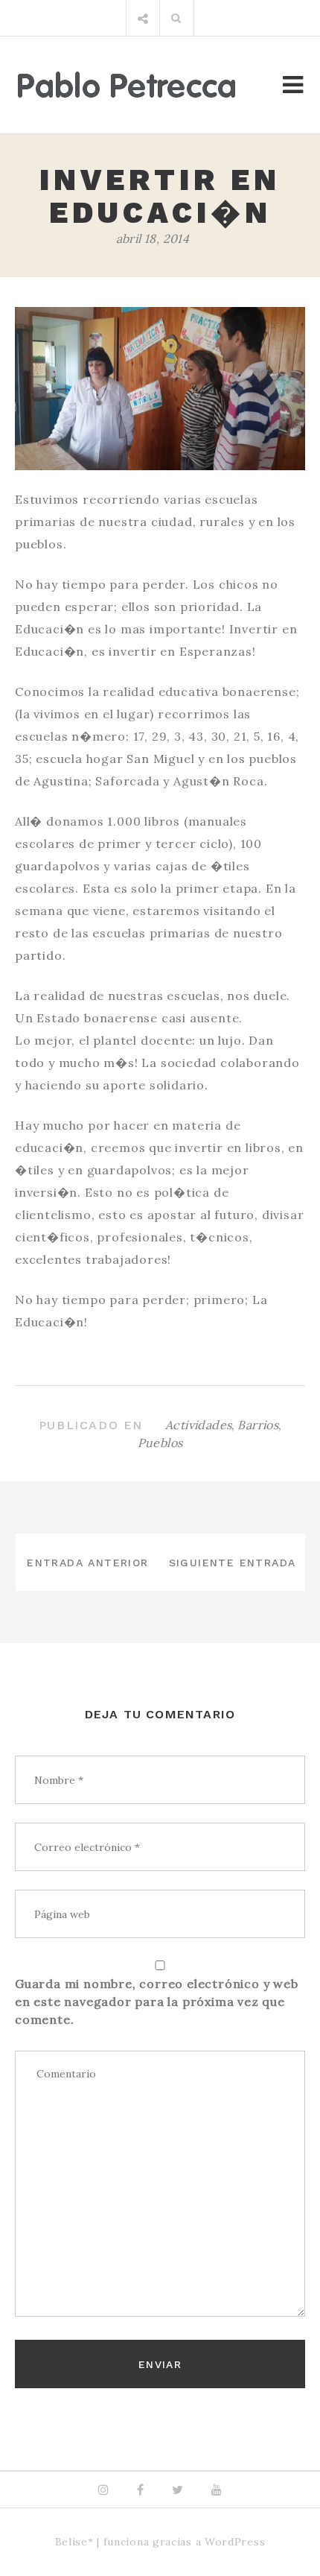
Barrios (258, 1425)
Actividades (198, 1425)
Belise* (74, 2542)
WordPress (235, 2542)
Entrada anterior (87, 1563)
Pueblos (160, 1443)
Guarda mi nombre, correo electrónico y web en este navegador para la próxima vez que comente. (157, 2001)
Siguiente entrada (233, 1563)
